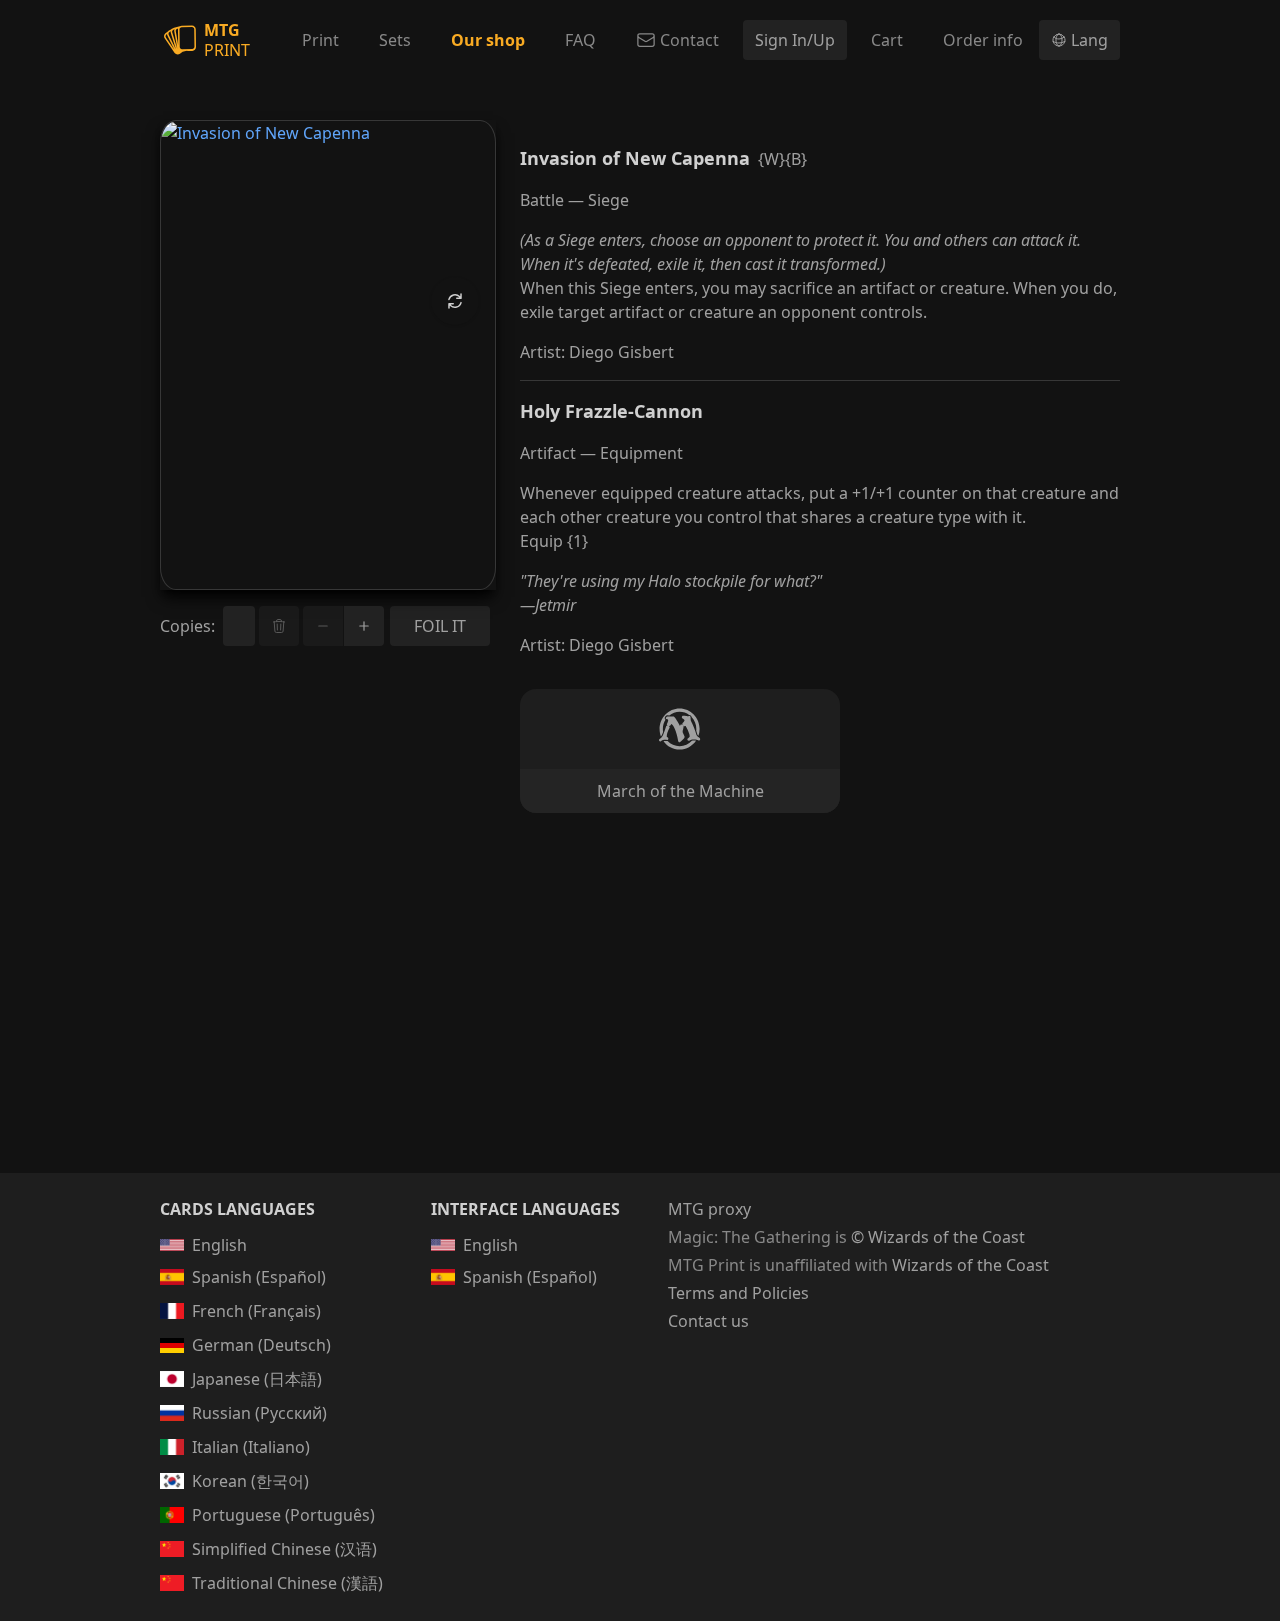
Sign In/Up (795, 40)
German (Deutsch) (261, 1345)
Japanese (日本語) (257, 1379)
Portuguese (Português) (283, 1515)
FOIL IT (440, 626)
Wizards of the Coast (970, 1265)
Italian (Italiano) (251, 1447)
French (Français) (256, 1311)
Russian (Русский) (259, 1413)
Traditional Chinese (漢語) (287, 1583)
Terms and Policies (738, 1293)
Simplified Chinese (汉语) (284, 1549)
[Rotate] (455, 301)
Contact (689, 40)
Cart (887, 40)
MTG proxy (709, 1209)
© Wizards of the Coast (938, 1237)
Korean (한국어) (250, 1481)
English (219, 1245)
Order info (983, 40)
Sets (395, 40)
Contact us (708, 1321)
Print (320, 40)
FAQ (580, 40)
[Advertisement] (640, 1017)
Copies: (187, 626)
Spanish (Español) (259, 1277)
